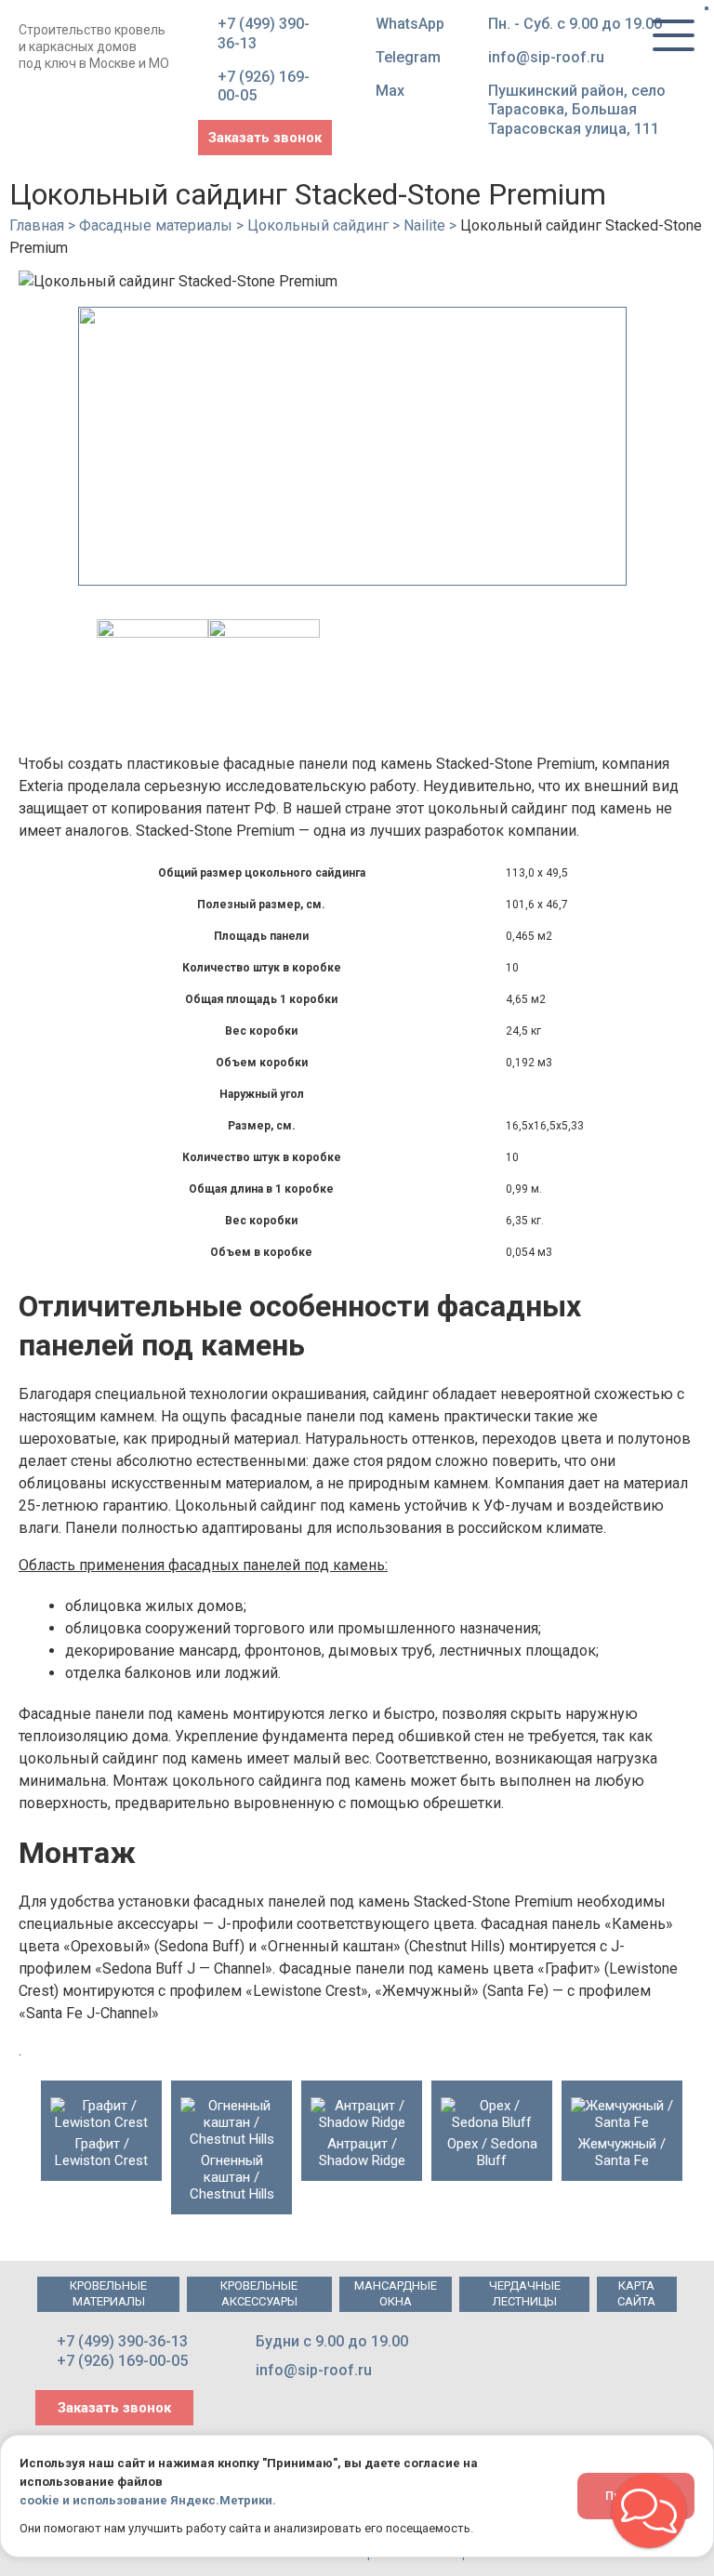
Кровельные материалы (108, 2293)
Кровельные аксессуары (259, 2293)
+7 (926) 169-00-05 (264, 86)
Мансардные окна (396, 2293)
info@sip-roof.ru (546, 57)
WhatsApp (410, 24)
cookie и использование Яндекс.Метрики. (148, 2500)
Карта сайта (636, 2293)
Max (390, 91)
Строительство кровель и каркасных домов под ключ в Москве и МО (94, 46)
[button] (649, 2511)
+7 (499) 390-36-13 (264, 33)
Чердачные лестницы (525, 2293)
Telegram (408, 57)
